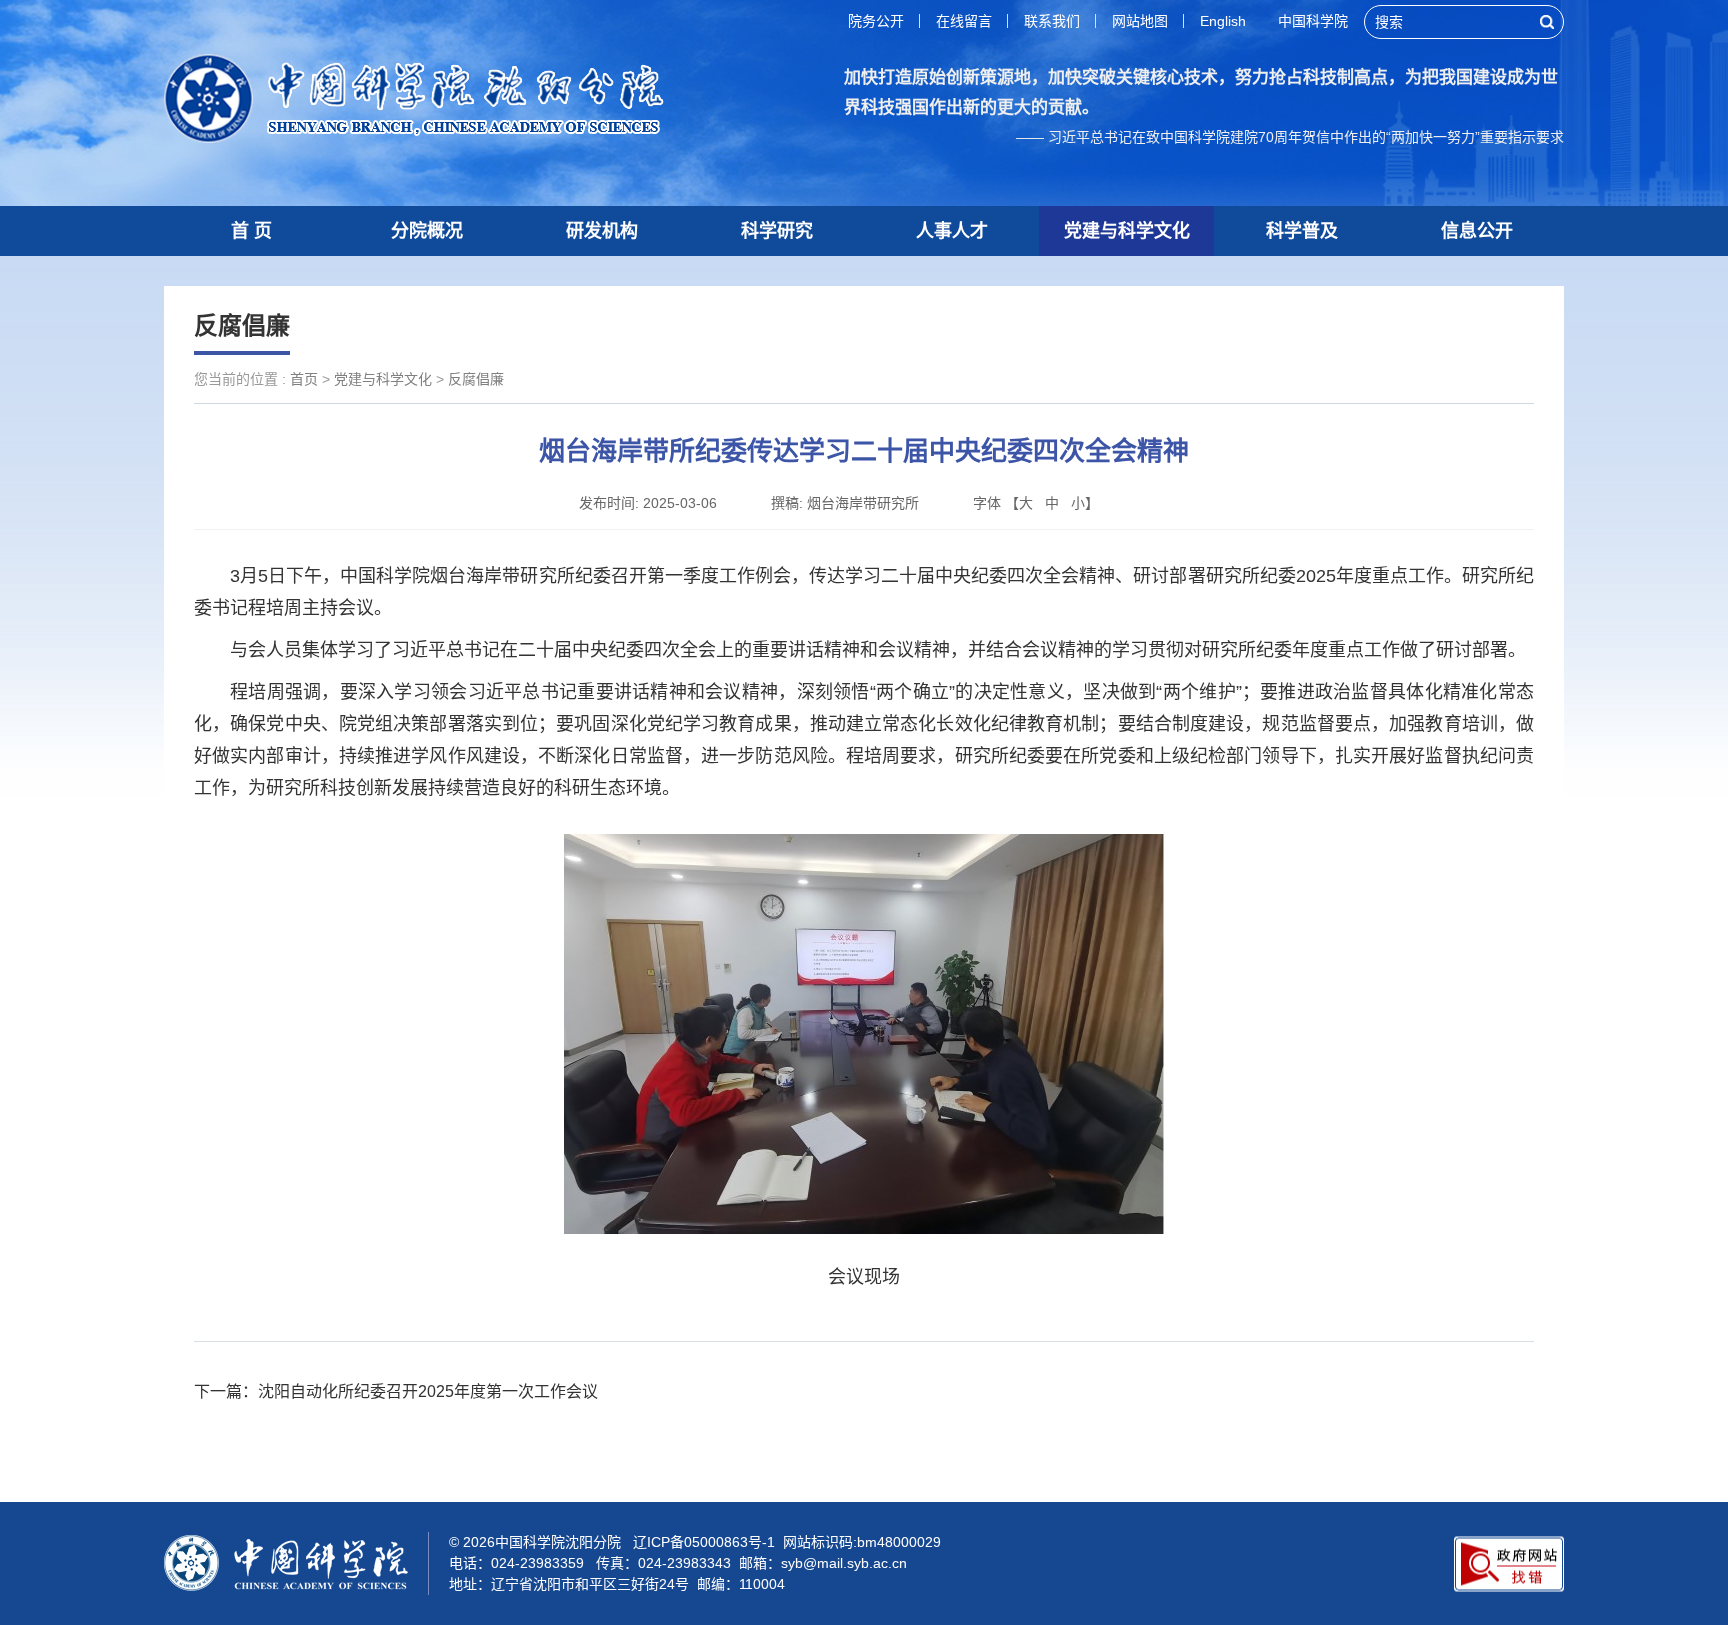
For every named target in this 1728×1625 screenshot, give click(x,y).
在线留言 (964, 21)
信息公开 (1477, 231)
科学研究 (777, 231)
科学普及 (1302, 231)
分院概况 (427, 231)
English (1223, 21)
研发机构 (602, 231)
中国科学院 (1313, 21)
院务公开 (876, 21)
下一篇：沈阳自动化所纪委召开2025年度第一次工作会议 (396, 1391)
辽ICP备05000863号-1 (704, 1542)
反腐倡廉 (476, 379)
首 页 (251, 231)
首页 (304, 379)
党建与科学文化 (1127, 231)
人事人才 (952, 231)
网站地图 (1140, 21)
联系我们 (1052, 21)
